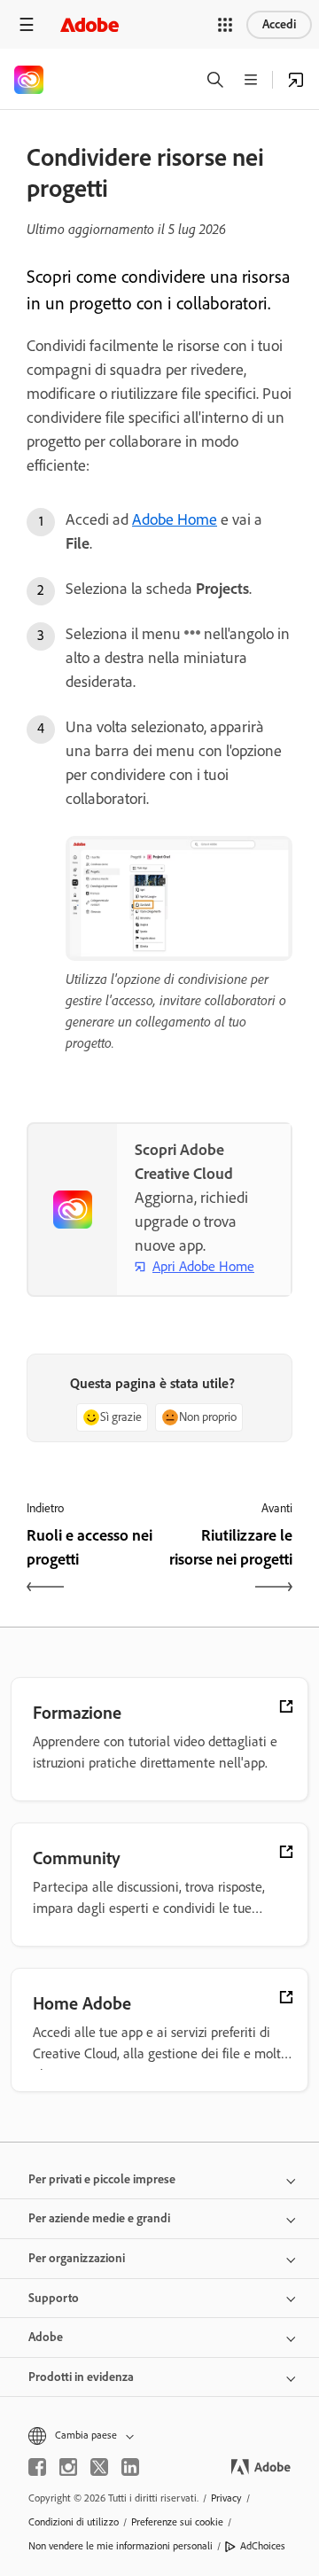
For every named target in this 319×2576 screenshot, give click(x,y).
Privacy (226, 2498)
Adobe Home (175, 519)
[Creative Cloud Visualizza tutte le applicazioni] (296, 80)
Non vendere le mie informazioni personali (121, 2546)
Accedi (279, 24)
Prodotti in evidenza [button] (81, 2377)
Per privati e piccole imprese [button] (102, 2179)
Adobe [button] (46, 2337)
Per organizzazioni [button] (77, 2258)
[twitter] (99, 2467)
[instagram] (68, 2467)
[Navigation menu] (27, 24)
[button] (225, 25)
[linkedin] (130, 2467)
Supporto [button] (54, 2298)
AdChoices (263, 2546)
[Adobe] (89, 24)
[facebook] (37, 2467)
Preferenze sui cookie (177, 2522)
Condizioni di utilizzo (74, 2522)
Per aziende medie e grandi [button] (99, 2218)
